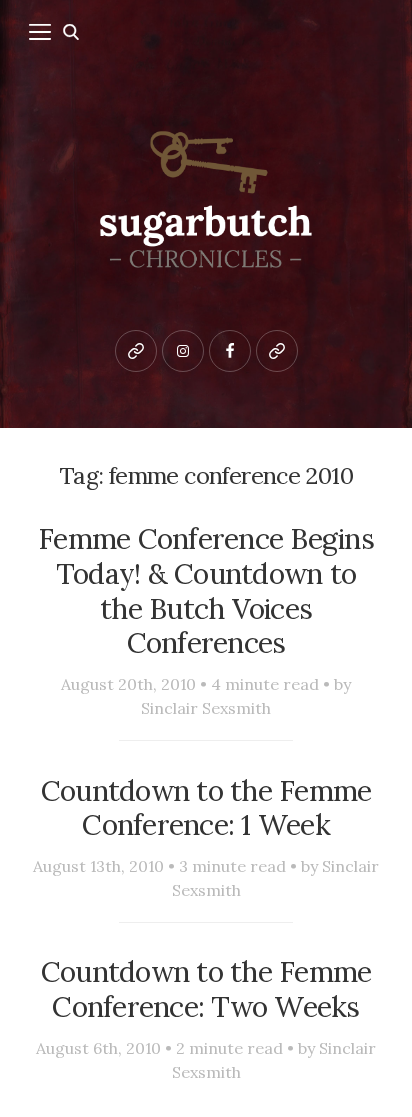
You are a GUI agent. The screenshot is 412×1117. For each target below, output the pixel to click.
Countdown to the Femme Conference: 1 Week (206, 808)
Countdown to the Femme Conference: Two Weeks (206, 989)
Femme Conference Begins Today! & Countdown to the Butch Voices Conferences (206, 590)
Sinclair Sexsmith (206, 708)
